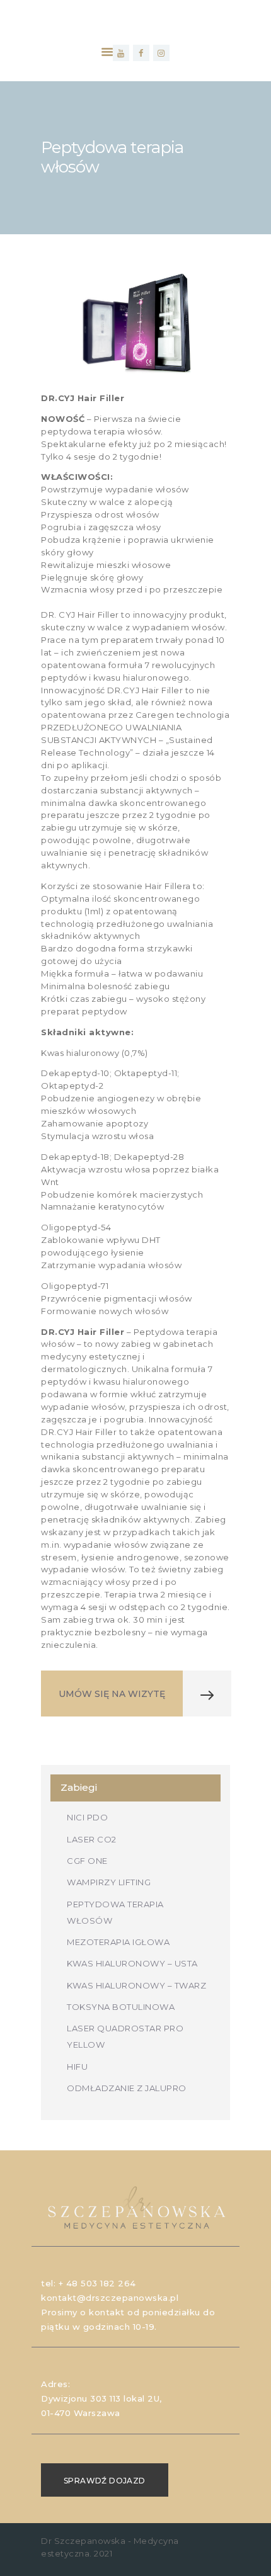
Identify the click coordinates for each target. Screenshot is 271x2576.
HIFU (77, 2067)
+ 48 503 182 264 (97, 2283)
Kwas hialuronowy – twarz (136, 1985)
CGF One (87, 1861)
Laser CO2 (92, 1839)
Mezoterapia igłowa (118, 1942)
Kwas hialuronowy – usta (132, 1963)
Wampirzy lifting (109, 1882)
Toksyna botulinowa (121, 2007)
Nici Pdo (87, 1817)
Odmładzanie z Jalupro (127, 2088)
